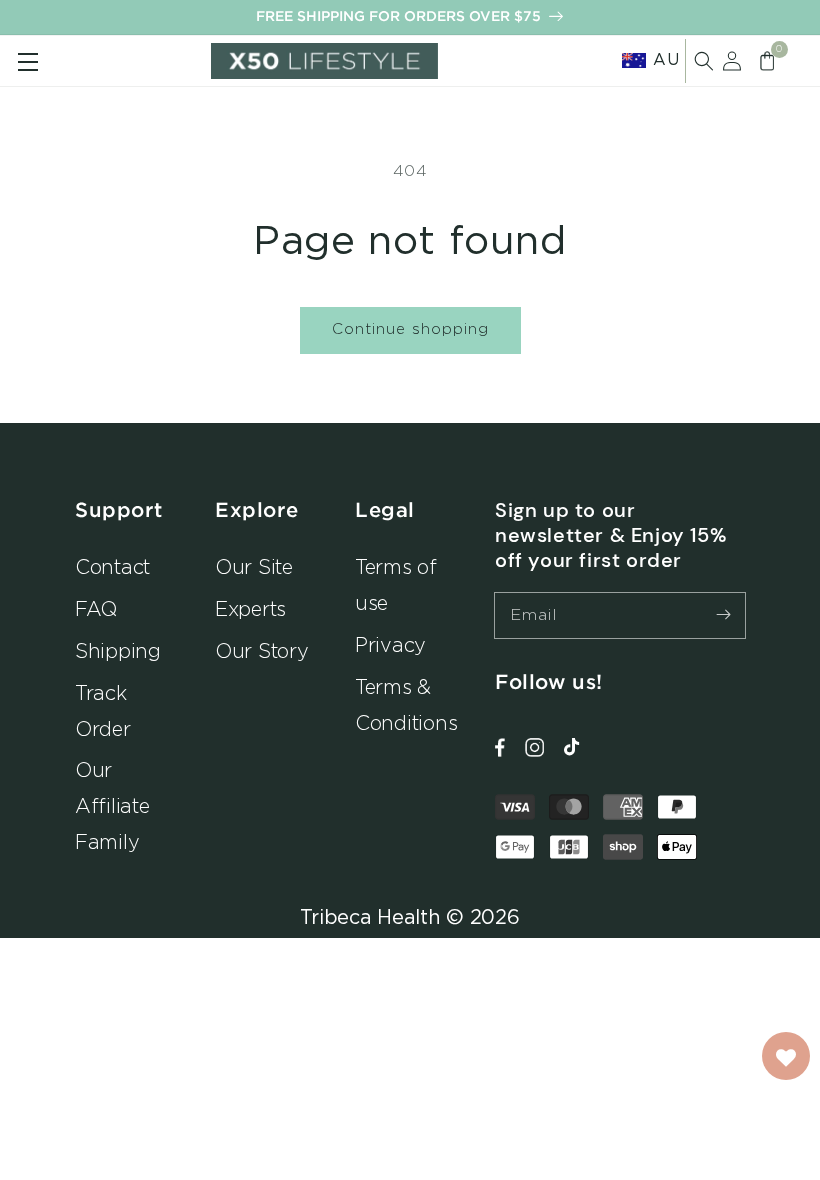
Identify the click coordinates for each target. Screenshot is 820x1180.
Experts (250, 608)
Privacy (390, 644)
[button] (704, 61)
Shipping (118, 650)
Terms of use (396, 584)
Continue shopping (410, 328)
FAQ (96, 608)
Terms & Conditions (406, 704)
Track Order (103, 710)
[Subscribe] (723, 615)
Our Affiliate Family (112, 805)
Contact (112, 566)
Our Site (254, 566)
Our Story (262, 650)
